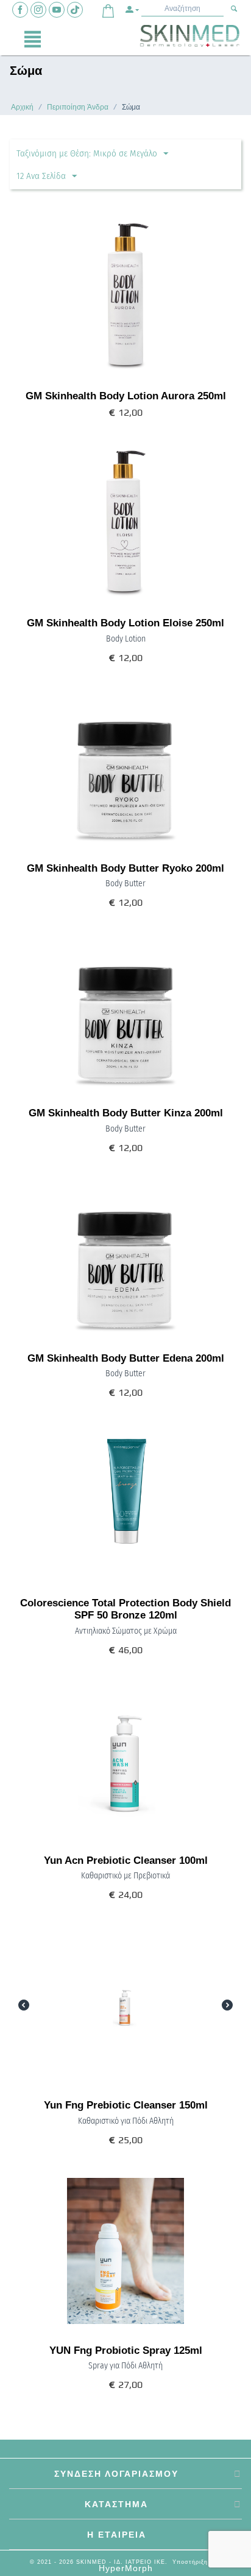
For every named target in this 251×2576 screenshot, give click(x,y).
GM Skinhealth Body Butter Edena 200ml (126, 1358)
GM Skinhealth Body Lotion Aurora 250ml (126, 396)
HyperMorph (126, 2568)
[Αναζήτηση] (234, 9)
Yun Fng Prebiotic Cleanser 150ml (126, 2105)
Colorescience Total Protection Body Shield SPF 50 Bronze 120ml (125, 1609)
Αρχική (22, 107)
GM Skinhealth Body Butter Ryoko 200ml (125, 868)
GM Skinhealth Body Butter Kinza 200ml (126, 1113)
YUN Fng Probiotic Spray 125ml (126, 2350)
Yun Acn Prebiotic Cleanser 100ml (126, 1860)
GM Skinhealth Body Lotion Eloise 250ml (125, 623)
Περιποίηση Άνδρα (78, 107)
